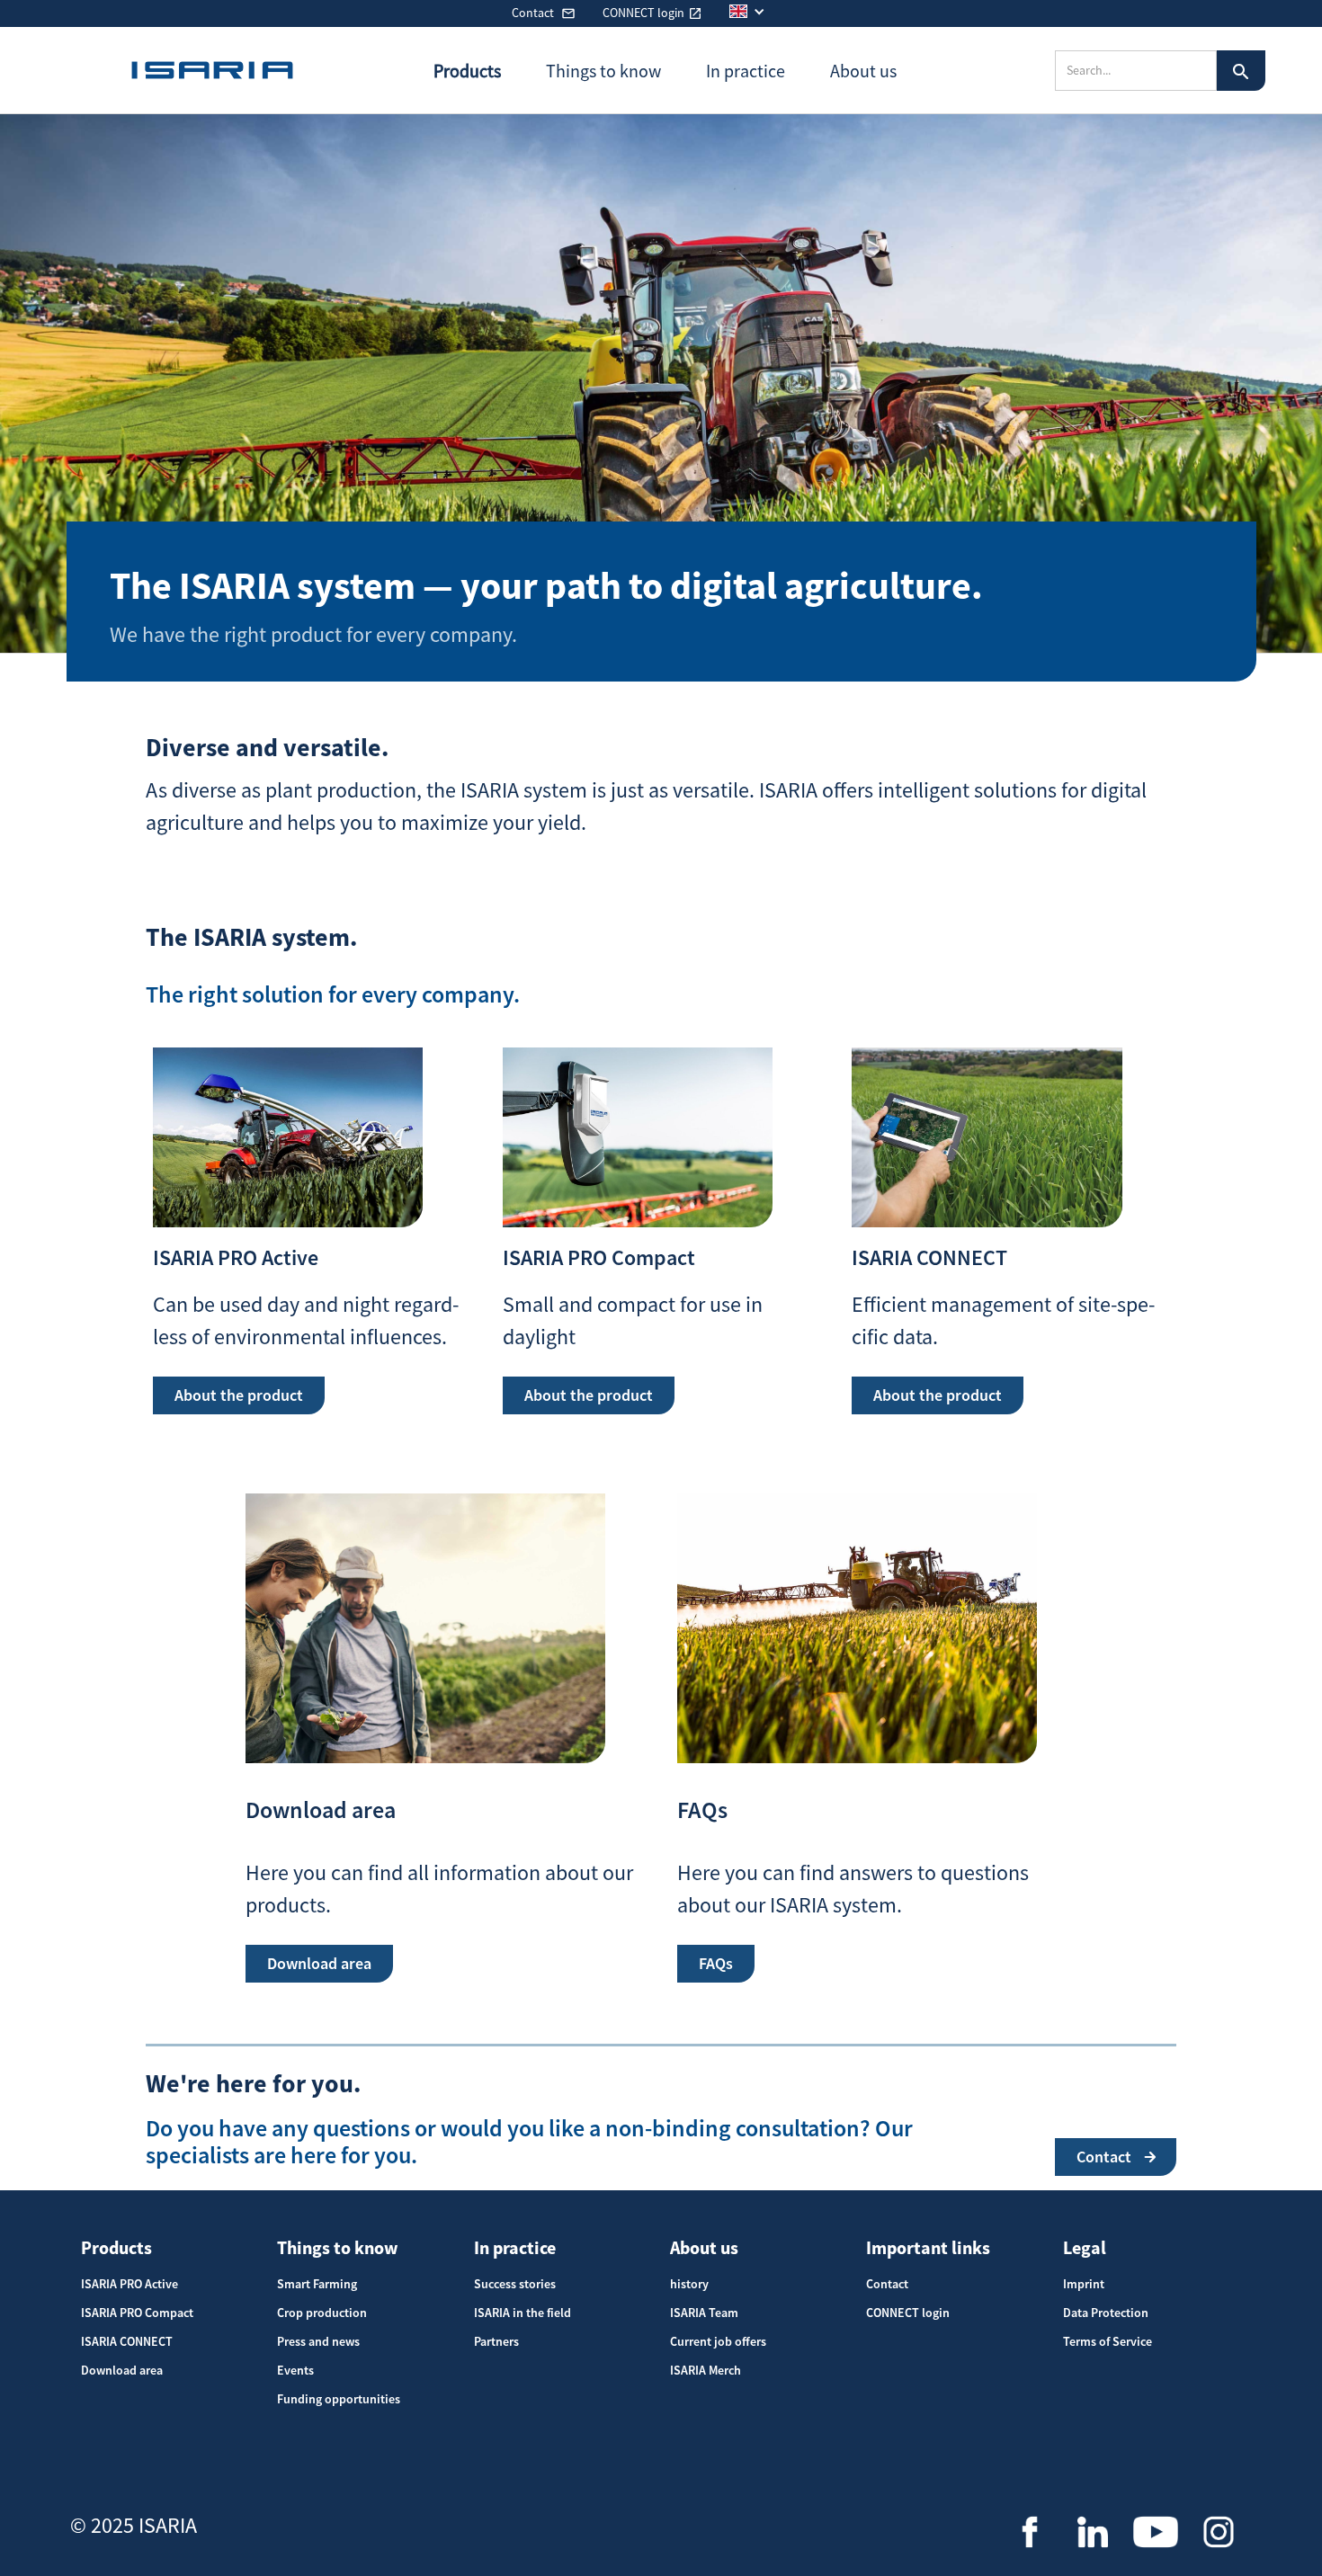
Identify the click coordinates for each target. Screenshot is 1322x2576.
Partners (496, 2341)
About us (704, 2247)
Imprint (1084, 2284)
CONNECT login (908, 2313)
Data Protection (1106, 2313)
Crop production (322, 2313)
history (689, 2284)
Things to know (338, 2247)
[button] (756, 11)
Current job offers (718, 2341)
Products (116, 2247)
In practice (515, 2247)
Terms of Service (1108, 2341)
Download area (122, 2370)
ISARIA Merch (706, 2370)
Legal (1085, 2247)
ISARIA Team (704, 2313)
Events (295, 2370)
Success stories (515, 2284)
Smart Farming (317, 2284)
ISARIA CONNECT (127, 2341)
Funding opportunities (339, 2399)
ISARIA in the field (523, 2313)
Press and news (318, 2341)
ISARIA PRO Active (130, 2284)
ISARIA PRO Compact (137, 2313)
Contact (887, 2284)
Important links (928, 2247)
